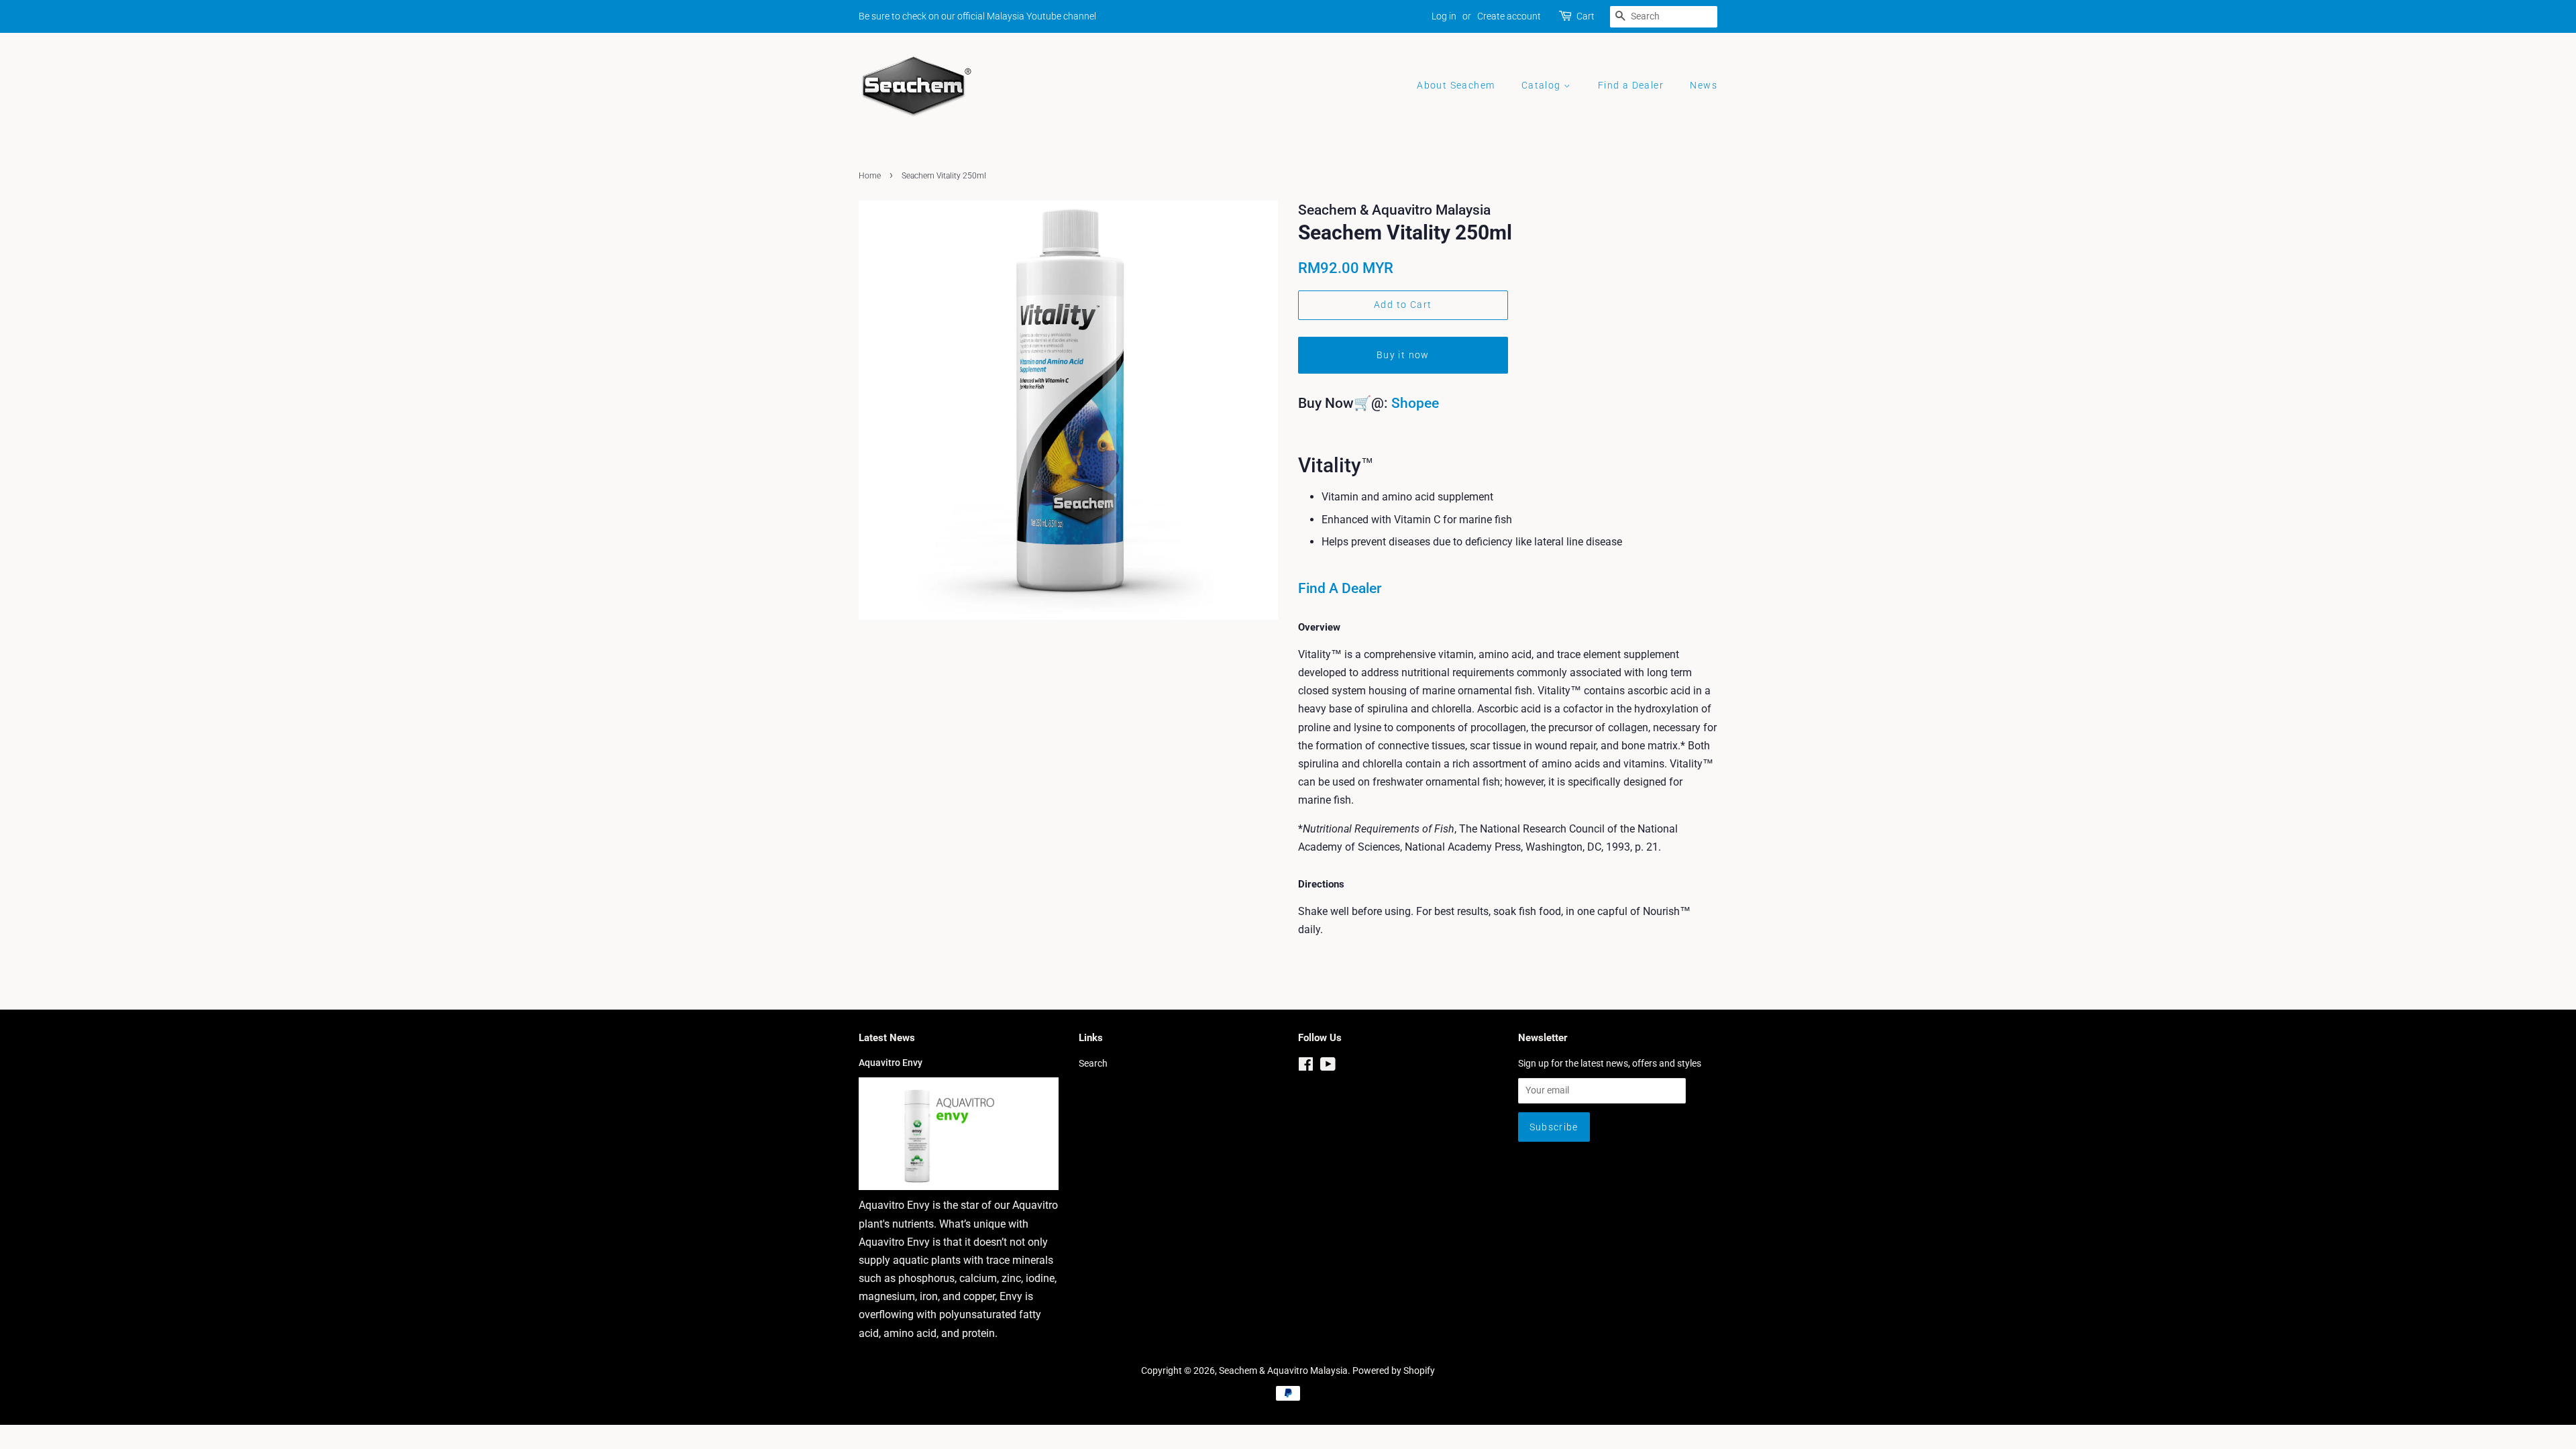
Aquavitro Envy (891, 1063)
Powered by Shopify (1394, 1371)
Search (1093, 1063)
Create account (1509, 16)
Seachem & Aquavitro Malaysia (1283, 1371)
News (1704, 85)
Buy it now (1403, 355)
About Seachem (1456, 85)
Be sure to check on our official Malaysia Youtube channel (977, 16)
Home (870, 176)
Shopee (1415, 403)
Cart (1586, 16)
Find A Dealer (1340, 588)
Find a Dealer (1631, 85)
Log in (1444, 16)
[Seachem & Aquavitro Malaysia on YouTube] (1328, 1067)
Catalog (1543, 85)
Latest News (887, 1038)
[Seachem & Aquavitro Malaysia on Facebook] (1306, 1067)
